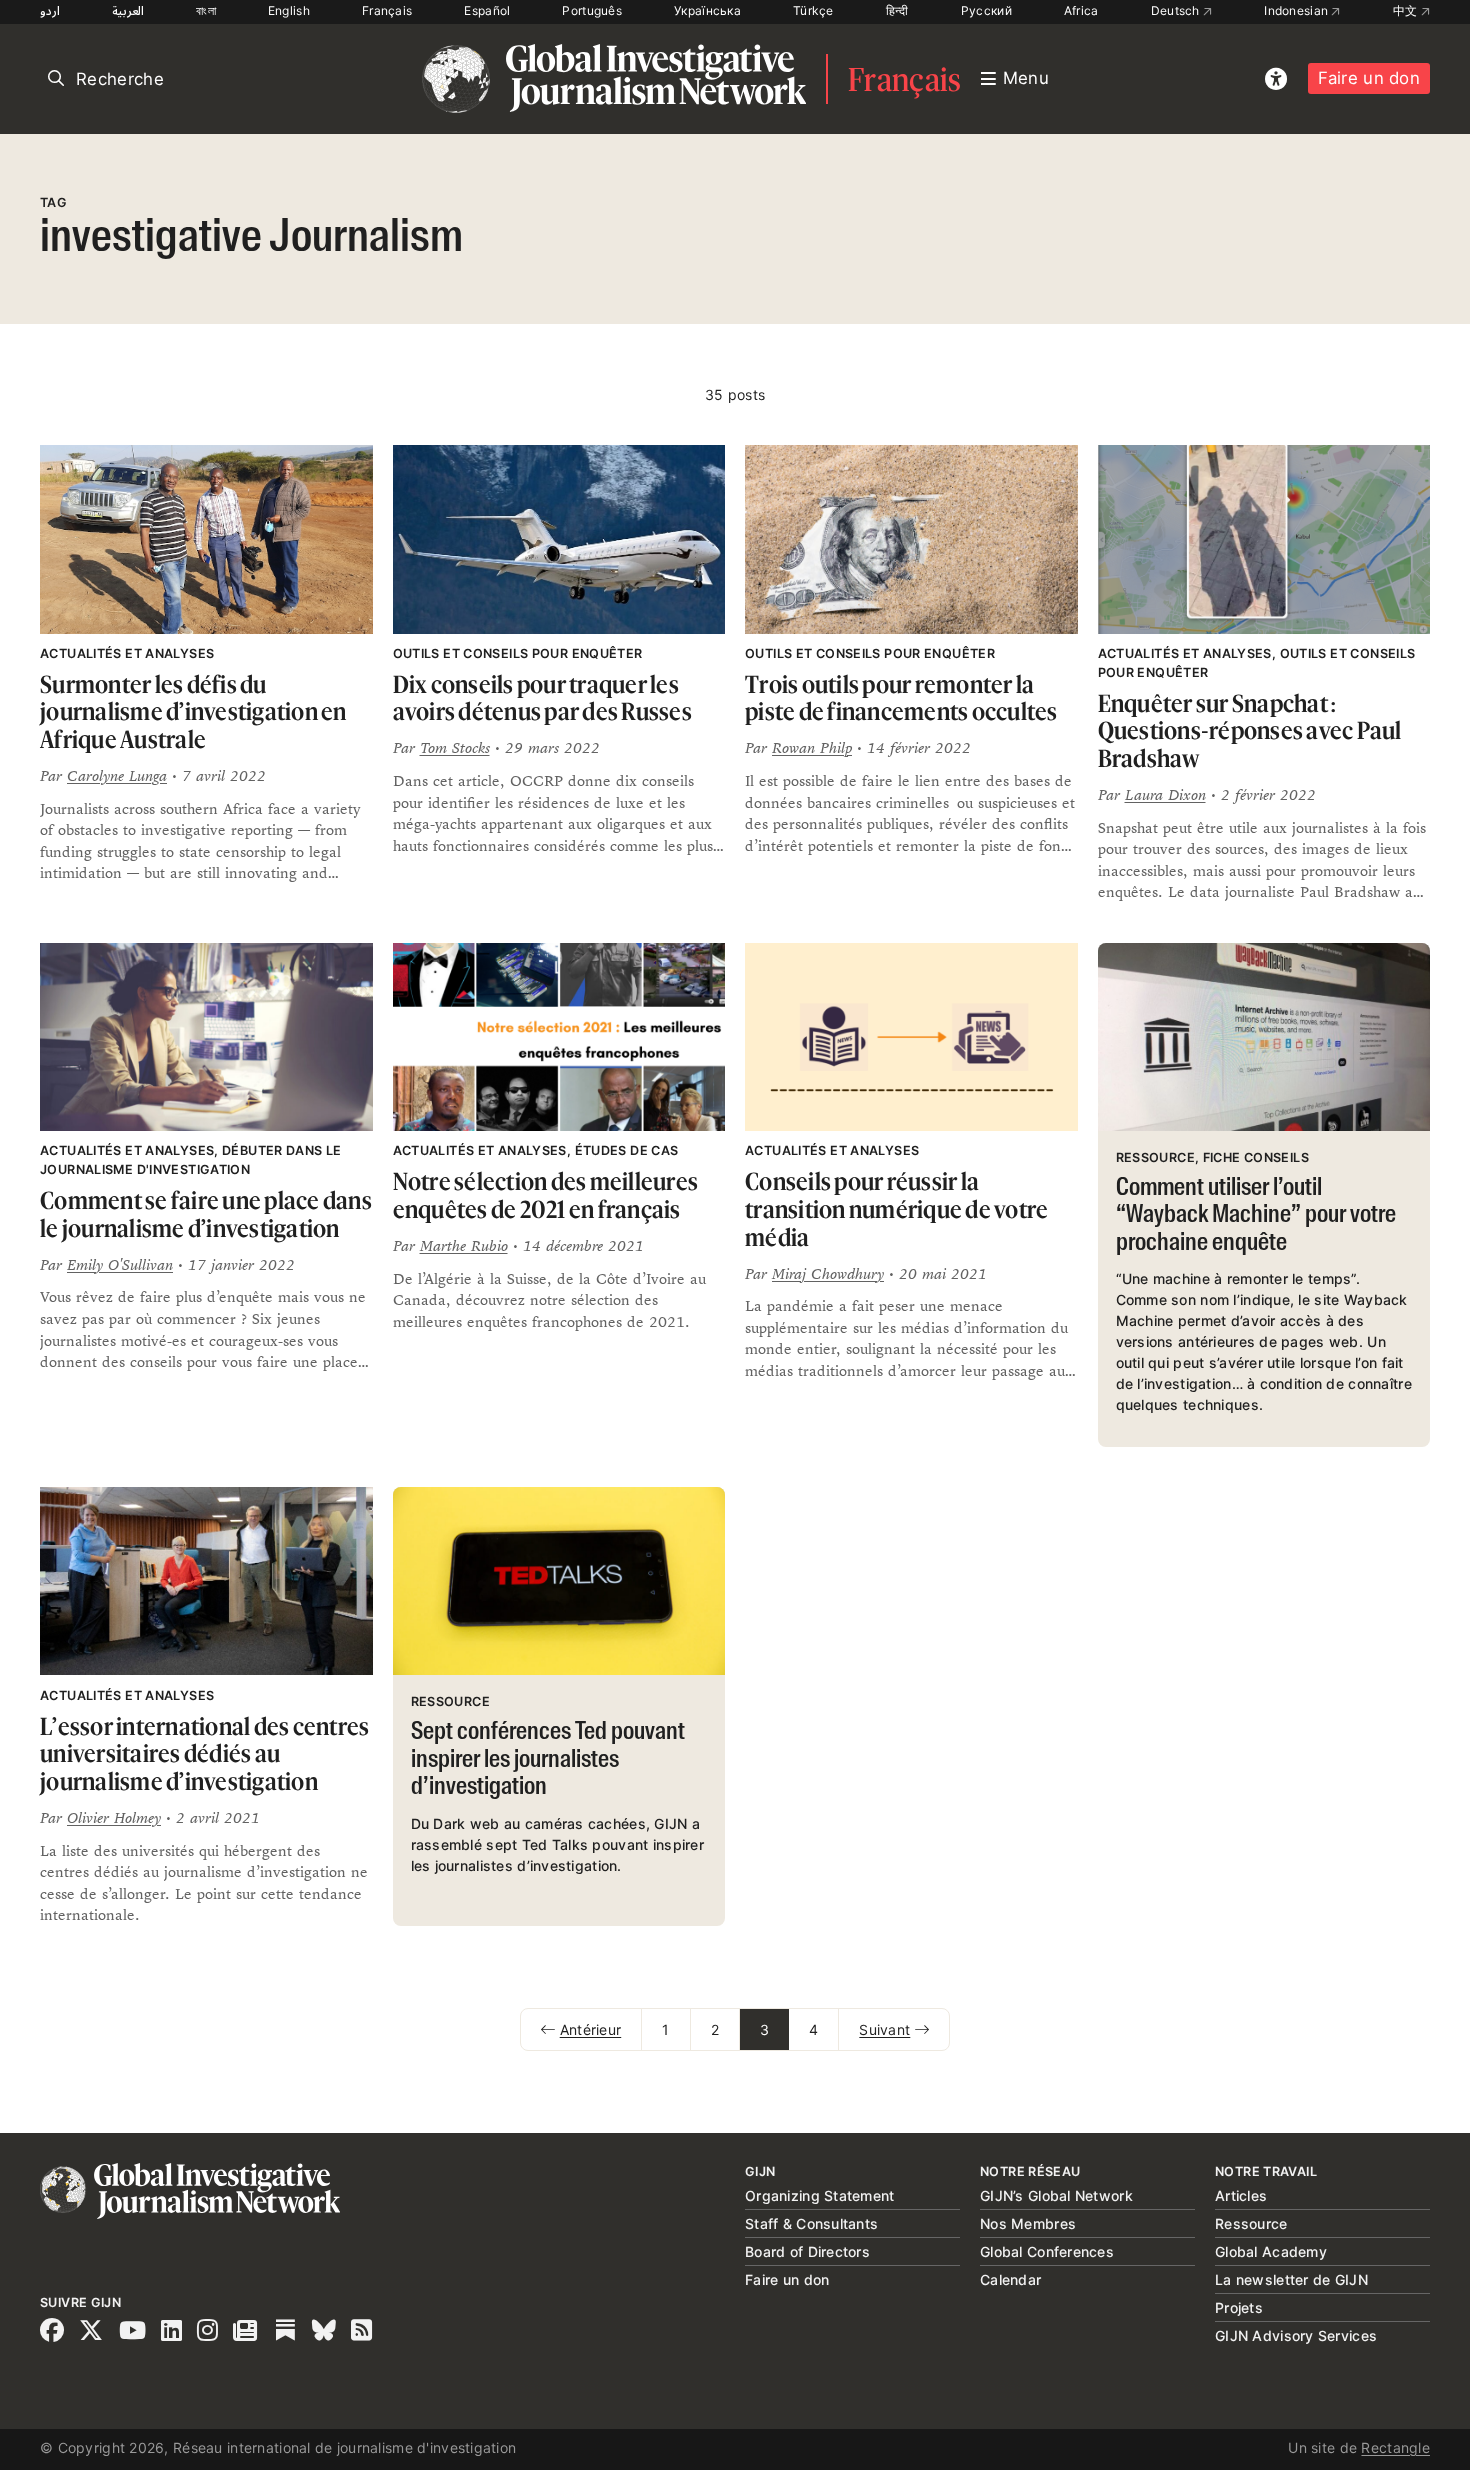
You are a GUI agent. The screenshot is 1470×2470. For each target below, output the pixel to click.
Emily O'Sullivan (120, 1264)
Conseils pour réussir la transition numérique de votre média (896, 1209)
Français (387, 10)
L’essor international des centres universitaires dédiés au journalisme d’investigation (204, 1754)
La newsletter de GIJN (1291, 2279)
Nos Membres (1028, 2223)
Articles (1241, 2195)
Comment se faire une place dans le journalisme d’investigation (206, 1214)
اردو (50, 10)
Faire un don (1369, 78)
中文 (1407, 10)
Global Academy (1271, 2251)
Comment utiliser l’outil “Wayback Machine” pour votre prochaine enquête (1256, 1216)
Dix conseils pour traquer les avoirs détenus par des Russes (542, 698)
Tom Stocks (455, 747)
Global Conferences (1047, 2251)
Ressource (1251, 2223)
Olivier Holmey (114, 1817)
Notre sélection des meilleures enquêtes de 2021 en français (546, 1195)
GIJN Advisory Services (1296, 2335)
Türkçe (813, 10)
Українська (707, 10)
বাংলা (206, 10)
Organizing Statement (820, 2195)
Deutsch (1177, 10)
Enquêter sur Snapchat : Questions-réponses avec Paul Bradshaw (1250, 731)
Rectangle (1395, 2447)
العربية (128, 10)
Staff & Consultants (811, 2223)
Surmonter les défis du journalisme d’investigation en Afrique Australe (193, 712)
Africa (1081, 10)
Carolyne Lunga (117, 775)
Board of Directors (807, 2251)
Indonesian (1297, 10)
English (289, 10)
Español (487, 10)
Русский (986, 10)
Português (592, 10)
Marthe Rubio (464, 1245)
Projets (1239, 2307)
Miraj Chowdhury (828, 1273)
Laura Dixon (1165, 794)
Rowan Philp (812, 747)
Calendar (1010, 2279)
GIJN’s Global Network (1056, 2195)
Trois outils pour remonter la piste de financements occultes (901, 698)
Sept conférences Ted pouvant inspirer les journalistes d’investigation (548, 1760)
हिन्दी (897, 10)
